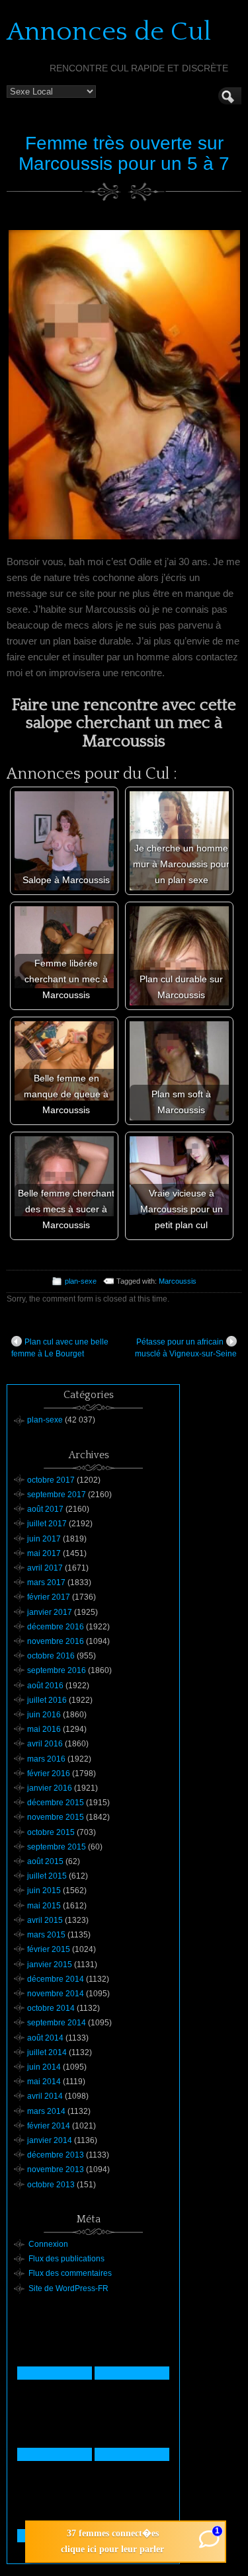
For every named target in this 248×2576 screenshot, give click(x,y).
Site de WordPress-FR (68, 2288)
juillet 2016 (47, 1700)
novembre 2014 (56, 1994)
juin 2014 (44, 2067)
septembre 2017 (57, 1495)
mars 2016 (46, 1759)
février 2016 (49, 1774)
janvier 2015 (50, 1965)
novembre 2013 (56, 2169)
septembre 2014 (57, 2023)
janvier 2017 (50, 1612)
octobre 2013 (51, 2185)
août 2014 (45, 2038)
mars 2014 (46, 2111)
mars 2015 (46, 1935)
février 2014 (49, 2126)
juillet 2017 (47, 1524)
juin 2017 (44, 1539)
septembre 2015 (57, 1847)
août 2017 (45, 1509)
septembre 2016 (57, 1670)
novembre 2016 (56, 1641)
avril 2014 (45, 2096)
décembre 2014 (56, 1979)
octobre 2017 (51, 1480)
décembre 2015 (56, 1803)
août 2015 (45, 1861)
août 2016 (45, 1686)
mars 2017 (46, 1582)
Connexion (48, 2244)
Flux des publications (66, 2259)
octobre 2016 (51, 1656)
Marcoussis (178, 1281)
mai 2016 (44, 1729)
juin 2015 (44, 1891)
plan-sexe (81, 1281)
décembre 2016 (56, 1627)
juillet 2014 (47, 2052)
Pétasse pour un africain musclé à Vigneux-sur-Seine (186, 1348)
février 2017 (49, 1597)
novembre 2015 (56, 1817)
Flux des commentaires (70, 2273)
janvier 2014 (50, 2140)
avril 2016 (45, 1744)
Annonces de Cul (109, 32)
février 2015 (49, 1949)
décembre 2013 (56, 2155)
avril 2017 (45, 1568)
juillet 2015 (47, 1876)
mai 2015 (44, 1906)
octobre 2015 (51, 1832)
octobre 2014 (51, 2008)
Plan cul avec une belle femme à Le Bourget (60, 1348)
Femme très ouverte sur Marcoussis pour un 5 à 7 (124, 153)
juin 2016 (44, 1715)
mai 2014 (44, 2082)
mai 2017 (44, 1553)
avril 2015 (45, 1920)
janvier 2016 (50, 1788)
